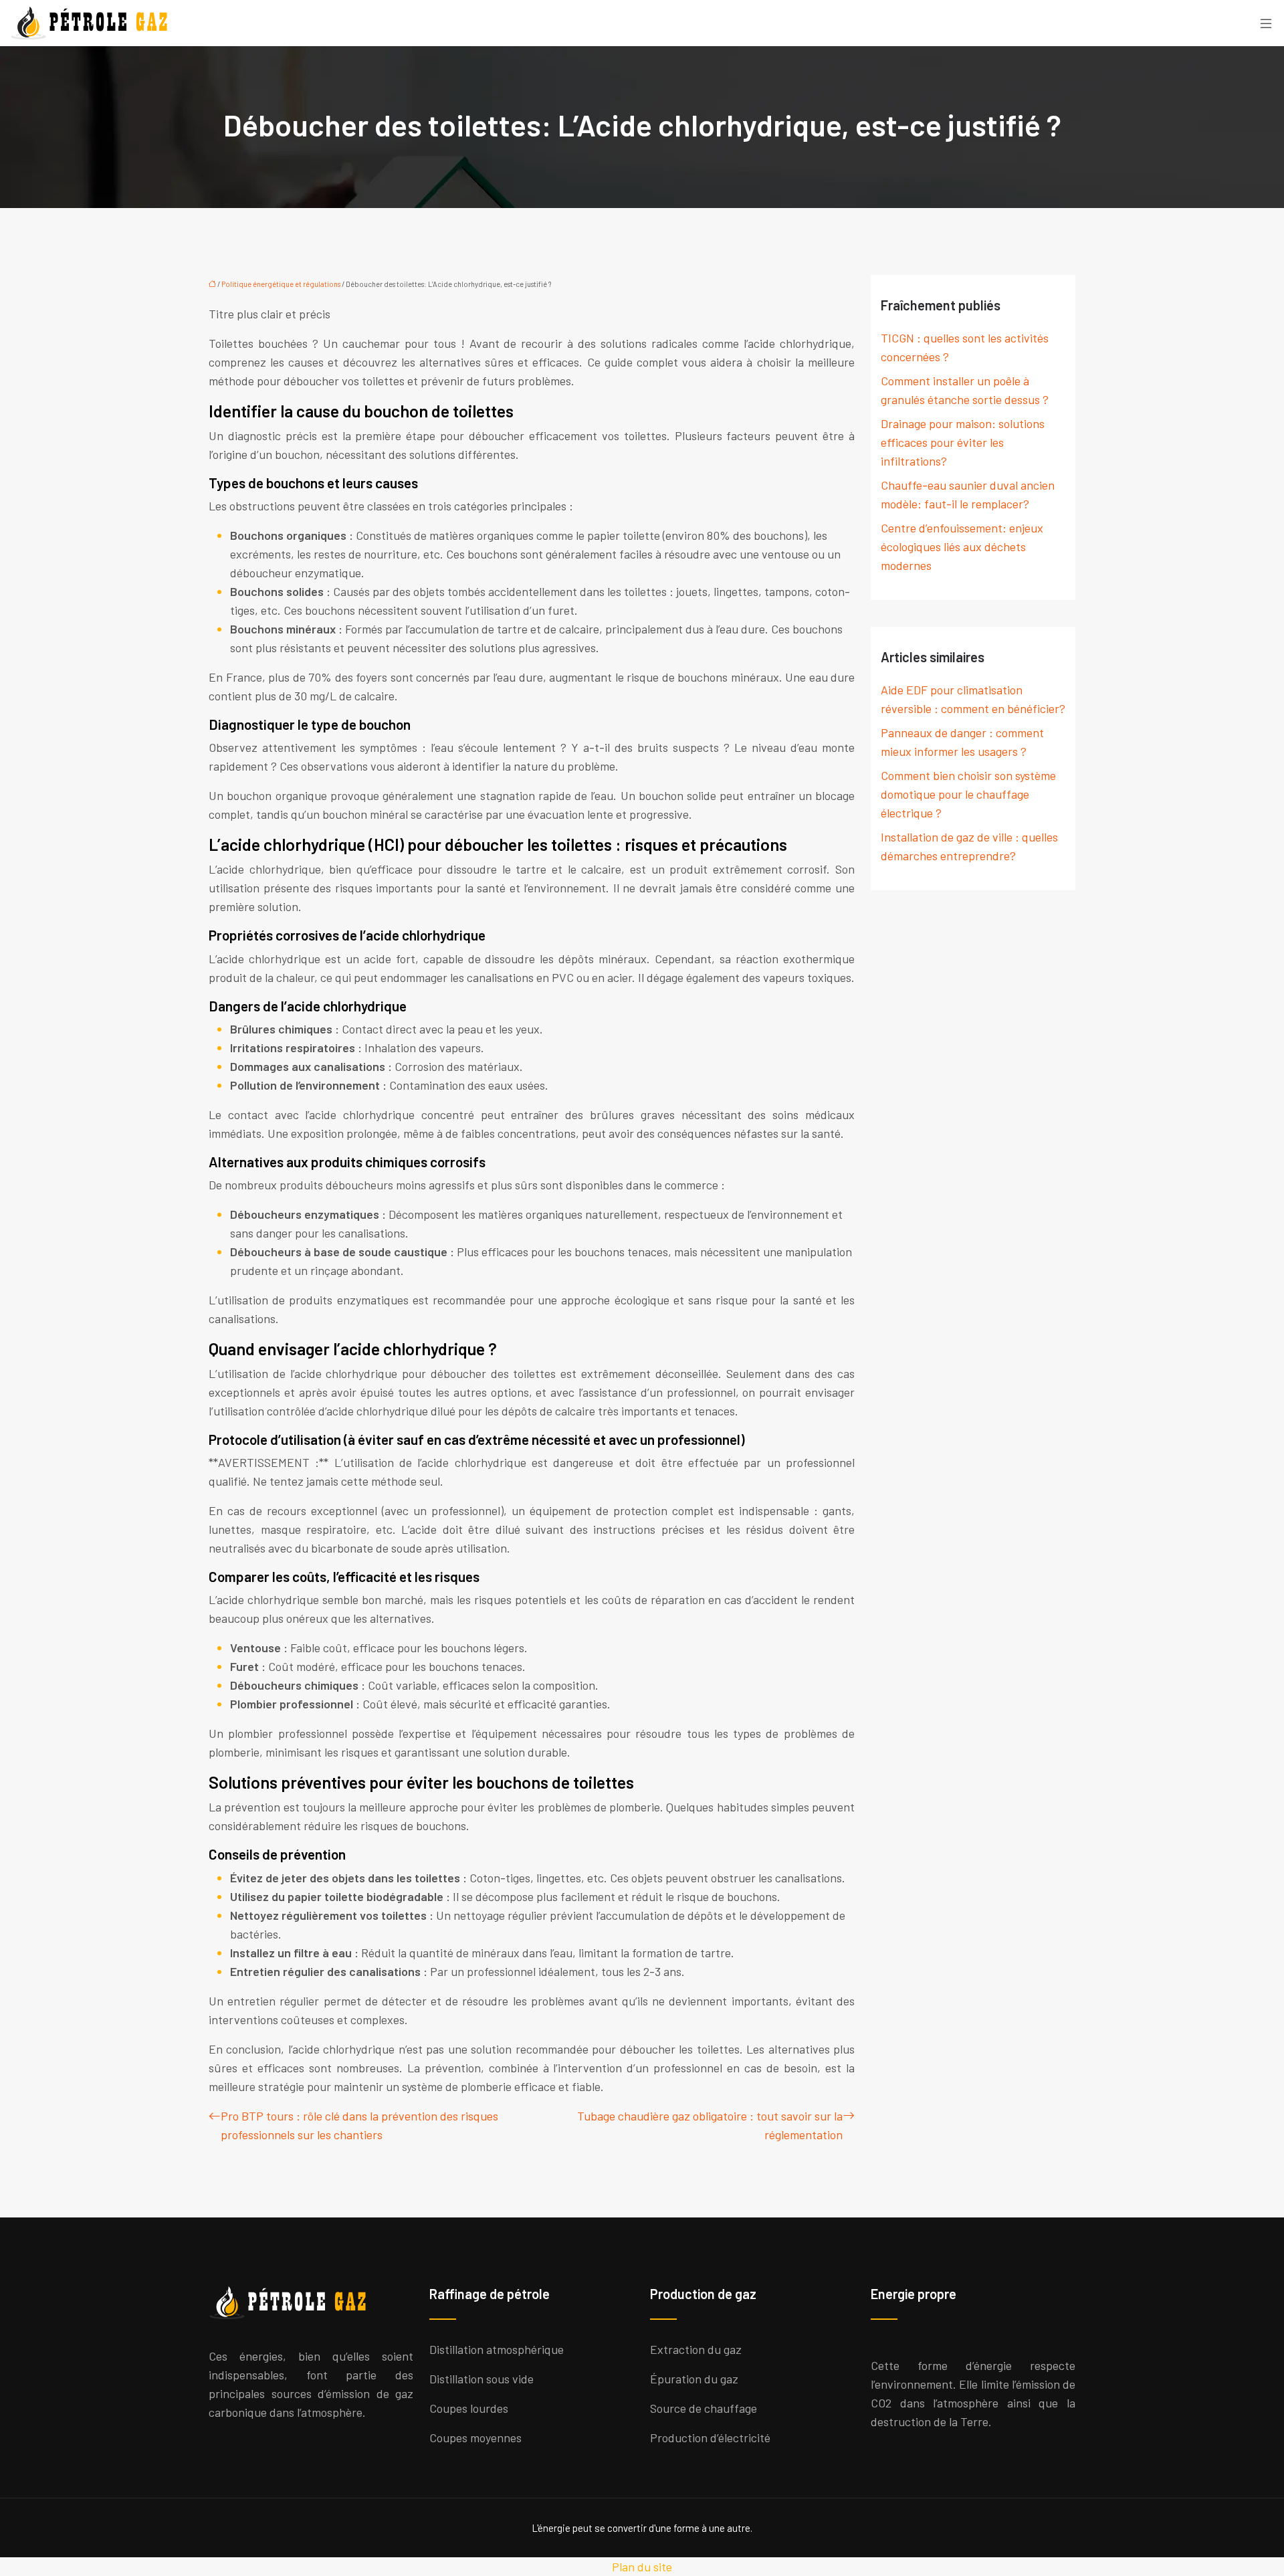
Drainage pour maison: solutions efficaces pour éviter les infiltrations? (963, 442)
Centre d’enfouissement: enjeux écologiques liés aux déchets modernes (962, 547)
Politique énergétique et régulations (281, 284)
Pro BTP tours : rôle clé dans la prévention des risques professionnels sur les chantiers (359, 2125)
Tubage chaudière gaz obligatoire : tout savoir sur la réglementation (710, 2125)
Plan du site (642, 2567)
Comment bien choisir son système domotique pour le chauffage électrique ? (968, 794)
